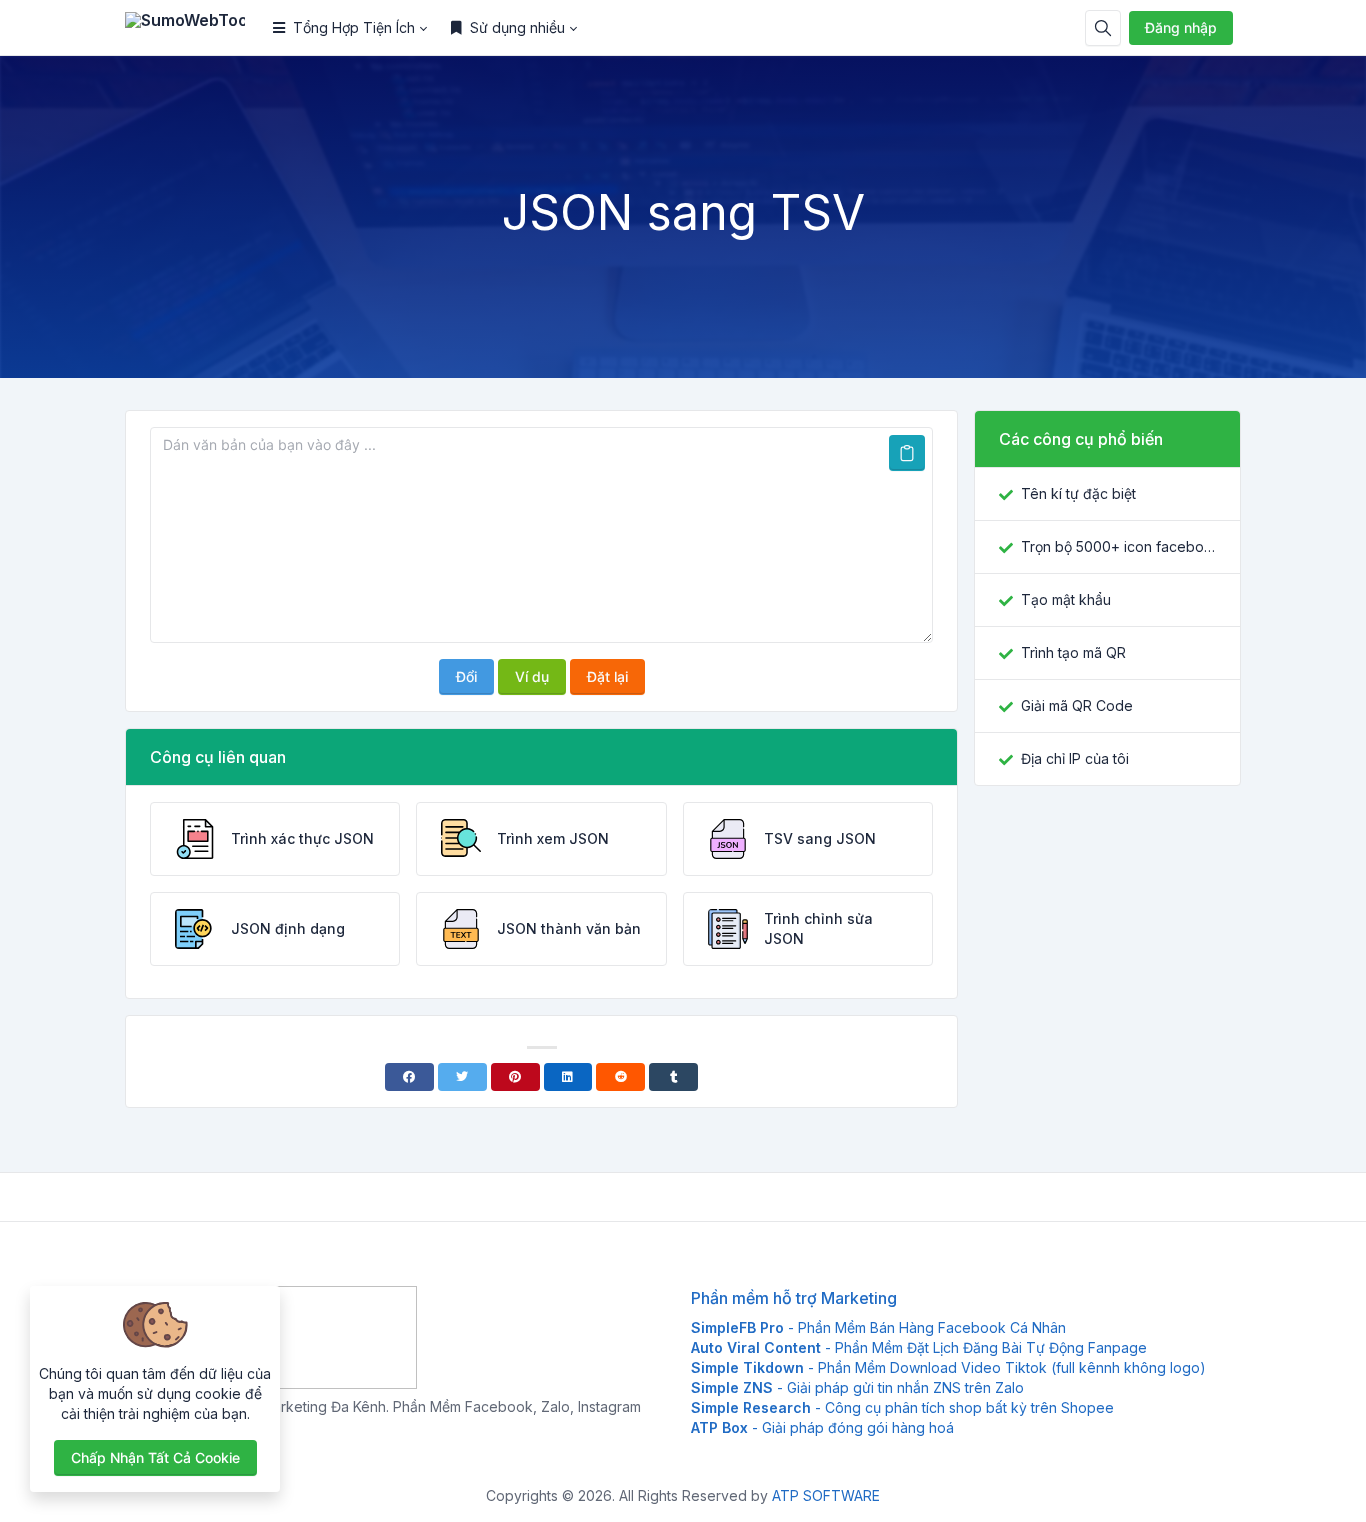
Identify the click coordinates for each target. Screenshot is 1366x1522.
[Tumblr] (673, 1077)
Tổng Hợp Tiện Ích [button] (354, 27)
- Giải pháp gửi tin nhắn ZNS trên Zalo (857, 1387)
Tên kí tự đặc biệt (1078, 493)
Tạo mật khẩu (1066, 599)
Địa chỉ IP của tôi (1075, 758)
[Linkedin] (568, 1077)
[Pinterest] (515, 1077)
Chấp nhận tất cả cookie (155, 1457)
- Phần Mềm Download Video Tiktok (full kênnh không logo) (948, 1367)
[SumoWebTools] (193, 28)
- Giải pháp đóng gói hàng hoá (822, 1427)
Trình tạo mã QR (1073, 652)
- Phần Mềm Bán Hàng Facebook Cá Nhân (878, 1327)
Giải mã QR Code (1077, 705)
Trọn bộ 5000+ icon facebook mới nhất (1118, 546)
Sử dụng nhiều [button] (517, 27)
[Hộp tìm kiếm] (1103, 28)
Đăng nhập (1181, 27)
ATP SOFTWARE (826, 1495)
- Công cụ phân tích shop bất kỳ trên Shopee (902, 1407)
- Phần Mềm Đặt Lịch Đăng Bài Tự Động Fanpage (919, 1347)
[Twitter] (462, 1077)
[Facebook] (409, 1077)
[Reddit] (620, 1077)
